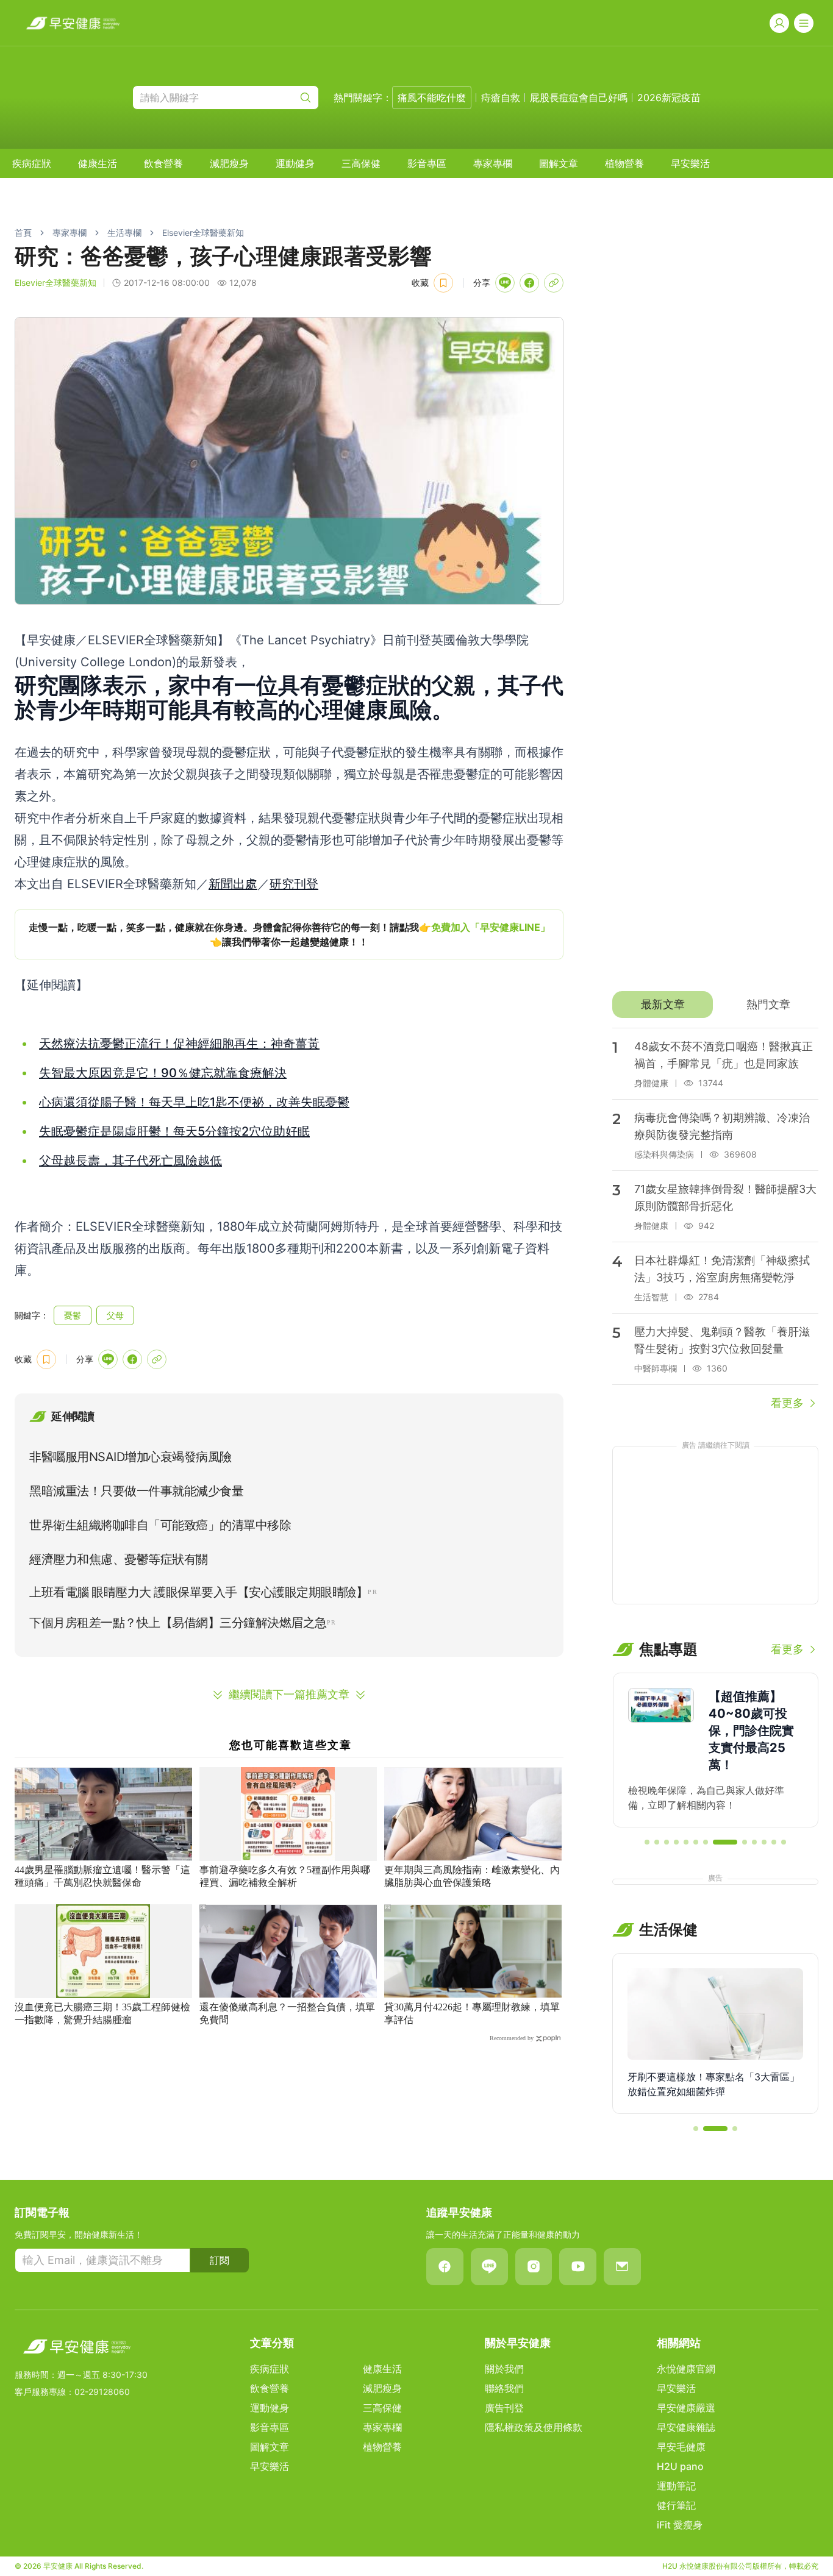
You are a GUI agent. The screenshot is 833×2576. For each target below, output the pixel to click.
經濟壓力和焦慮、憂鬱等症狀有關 (119, 1559)
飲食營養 (163, 163)
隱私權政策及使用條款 (534, 2427)
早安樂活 (690, 163)
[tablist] (715, 1005)
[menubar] (361, 163)
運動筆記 (676, 2486)
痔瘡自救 (501, 98)
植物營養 (624, 163)
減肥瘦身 (229, 163)
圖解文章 (559, 163)
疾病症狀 (32, 163)
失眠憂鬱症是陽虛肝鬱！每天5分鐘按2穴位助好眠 (174, 1131)
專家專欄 (493, 163)
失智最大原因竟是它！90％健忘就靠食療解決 (163, 1073)
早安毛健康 (681, 2447)
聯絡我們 (504, 2388)
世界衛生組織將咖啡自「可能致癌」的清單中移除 (160, 1525)
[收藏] (443, 283)
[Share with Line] (505, 283)
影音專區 (427, 163)
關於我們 (504, 2369)
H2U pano (680, 2466)
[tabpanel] (715, 1220)
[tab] (663, 1005)
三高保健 (361, 163)
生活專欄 (124, 233)
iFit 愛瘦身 (680, 2525)
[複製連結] (554, 283)
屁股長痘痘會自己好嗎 (579, 98)
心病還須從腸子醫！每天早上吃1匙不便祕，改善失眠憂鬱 (194, 1102)
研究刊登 (294, 884)
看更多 (787, 1403)
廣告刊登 (504, 2408)
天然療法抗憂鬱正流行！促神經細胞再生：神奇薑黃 (179, 1044)
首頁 (23, 233)
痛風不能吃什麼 (432, 98)
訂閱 (220, 2260)
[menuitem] (32, 163)
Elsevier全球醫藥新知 (203, 233)
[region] (289, 934)
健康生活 (98, 163)
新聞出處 (233, 884)
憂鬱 (73, 1315)
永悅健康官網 (686, 2369)
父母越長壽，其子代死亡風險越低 (130, 1161)
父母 (115, 1315)
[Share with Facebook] (529, 283)
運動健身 (295, 163)
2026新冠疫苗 (669, 98)
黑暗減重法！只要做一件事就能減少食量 (136, 1491)
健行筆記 (676, 2505)
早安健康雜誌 (686, 2427)
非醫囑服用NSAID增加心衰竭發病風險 (130, 1457)
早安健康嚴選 (686, 2408)
